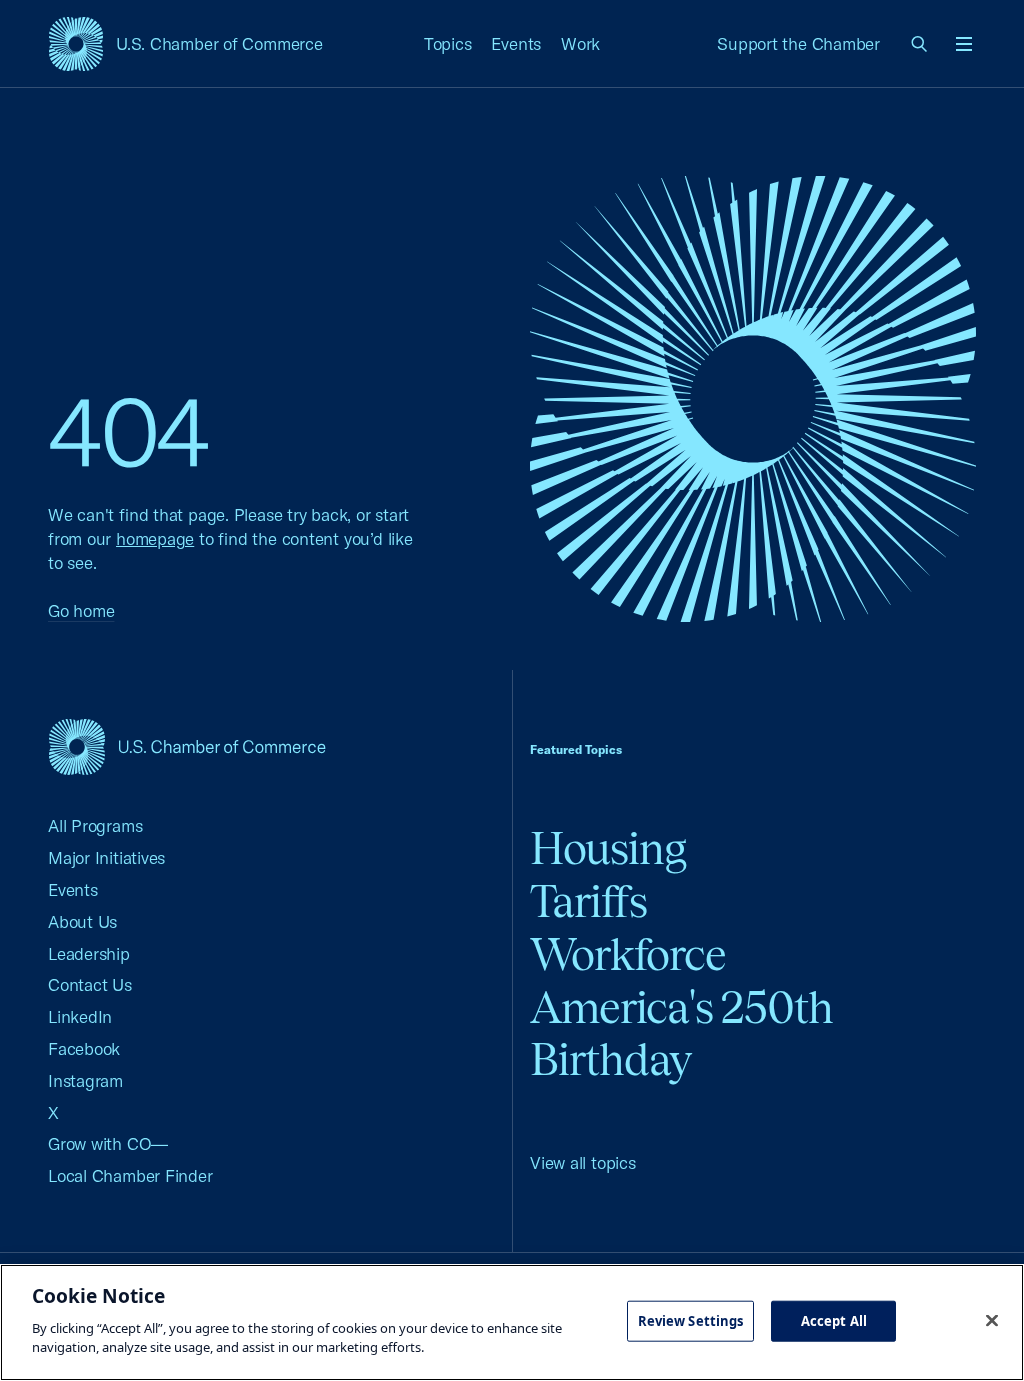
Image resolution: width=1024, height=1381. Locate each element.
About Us (82, 921)
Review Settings (691, 1320)
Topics (448, 43)
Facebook (84, 1048)
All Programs (95, 825)
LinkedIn (80, 1016)
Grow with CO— (108, 1143)
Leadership (89, 953)
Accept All (834, 1320)
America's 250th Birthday (681, 1034)
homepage (155, 538)
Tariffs (588, 901)
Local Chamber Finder (130, 1175)
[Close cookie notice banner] (992, 1320)
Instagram (85, 1080)
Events (516, 43)
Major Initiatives (106, 857)
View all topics (583, 1162)
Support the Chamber (798, 43)
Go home (81, 610)
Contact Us (90, 984)
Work (580, 43)
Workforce (628, 954)
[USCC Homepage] (187, 746)
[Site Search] (920, 44)
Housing (608, 848)
